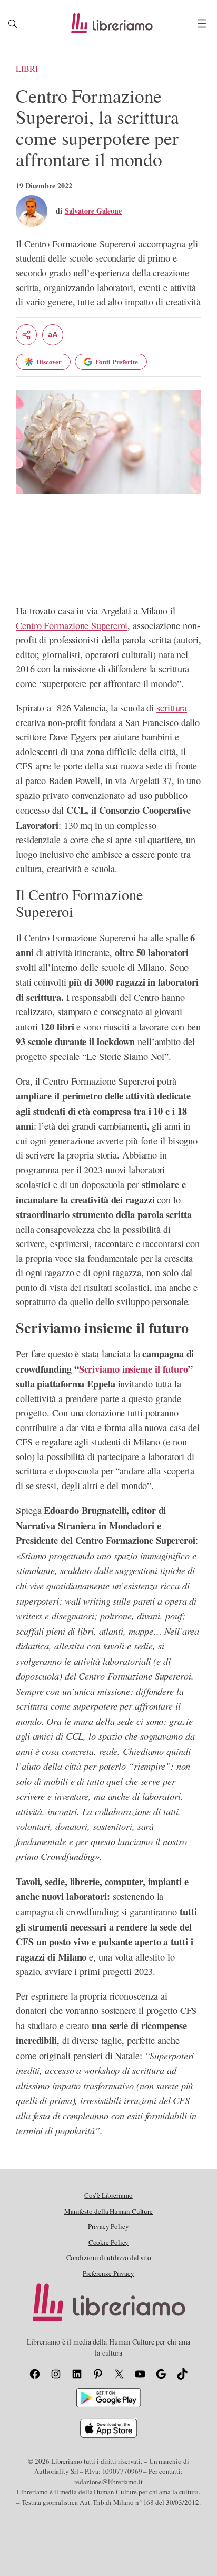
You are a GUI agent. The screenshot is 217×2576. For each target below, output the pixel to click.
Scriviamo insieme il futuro (134, 1369)
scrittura (172, 708)
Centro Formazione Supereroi (72, 625)
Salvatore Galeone (93, 211)
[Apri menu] (202, 23)
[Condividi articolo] (26, 335)
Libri (27, 69)
